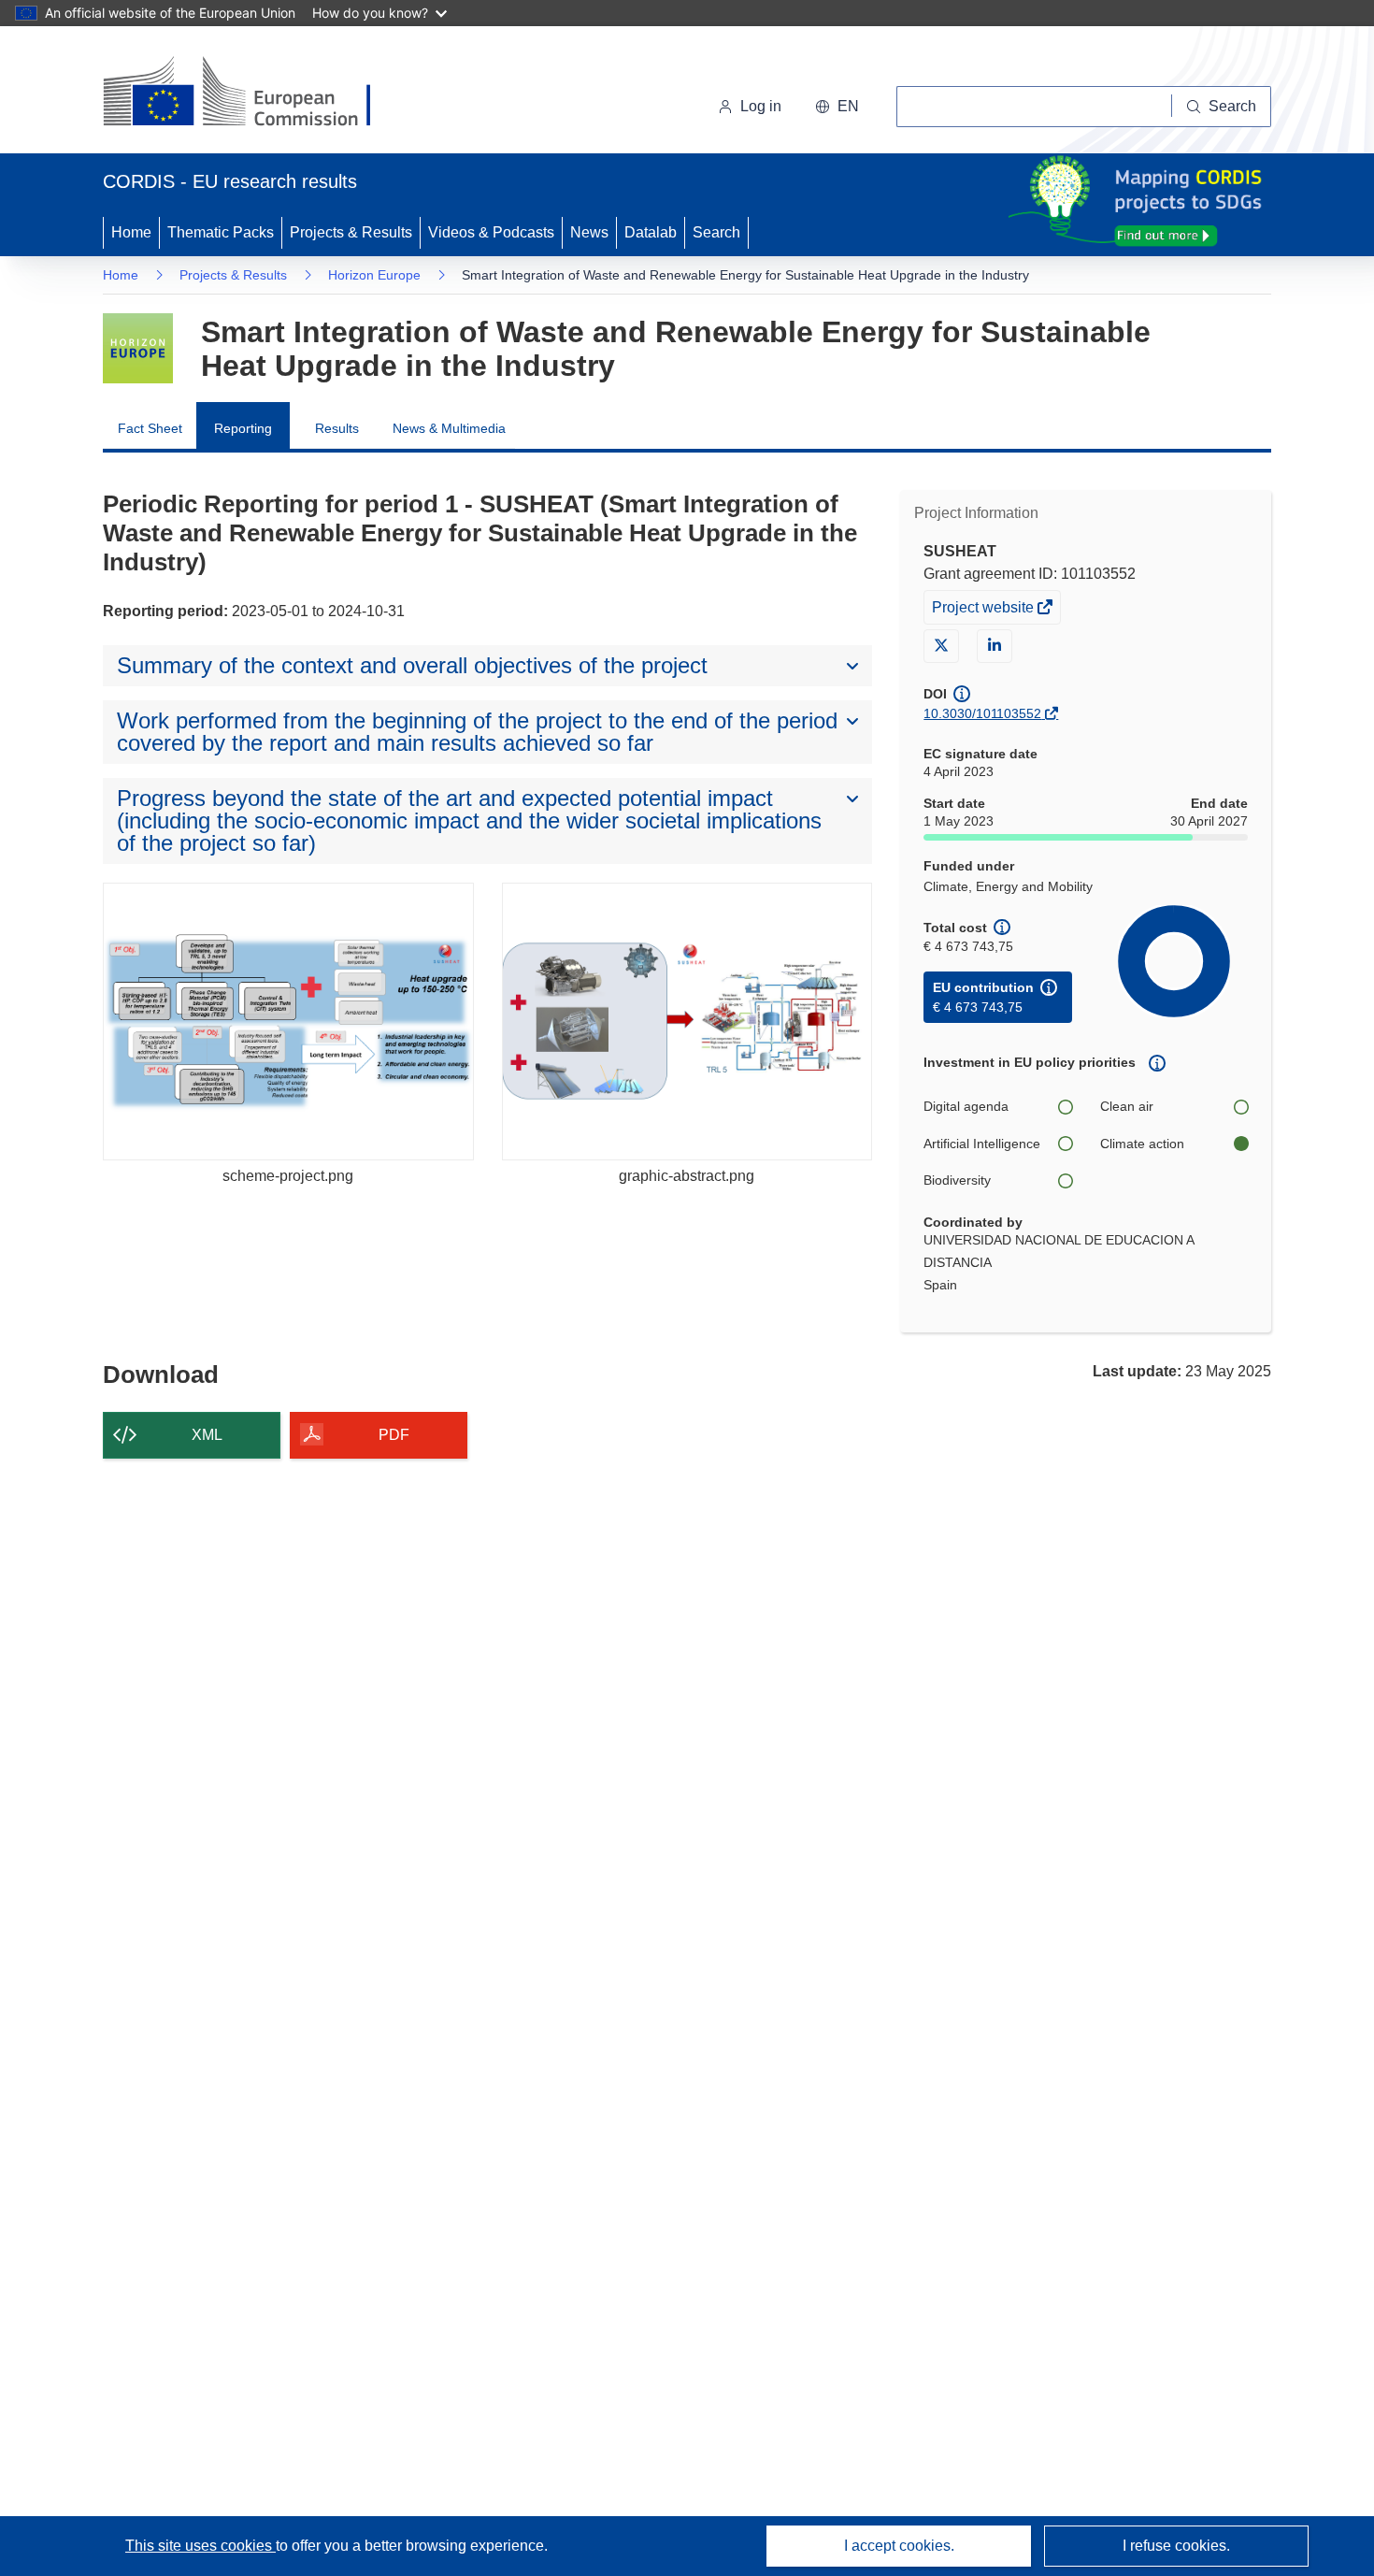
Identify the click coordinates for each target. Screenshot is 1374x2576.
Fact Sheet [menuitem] (150, 428)
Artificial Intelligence (982, 1144)
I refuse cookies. (1176, 2546)
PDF (394, 1435)
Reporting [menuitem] (243, 428)
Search (716, 232)
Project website (984, 611)
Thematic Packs (221, 232)
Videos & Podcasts (491, 232)
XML (207, 1435)
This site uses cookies (200, 2546)
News (589, 232)
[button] (837, 107)
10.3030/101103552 (982, 713)
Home (131, 232)
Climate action (1142, 1144)
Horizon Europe (374, 275)
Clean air (1127, 1106)
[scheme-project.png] (288, 1022)
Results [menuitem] (337, 428)
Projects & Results (351, 232)
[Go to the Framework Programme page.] (138, 348)
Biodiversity (957, 1180)
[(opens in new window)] (254, 94)
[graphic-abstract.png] (687, 1022)
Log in (761, 106)
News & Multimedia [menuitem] (449, 428)
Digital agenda (966, 1106)
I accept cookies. (899, 2546)
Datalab (651, 232)
